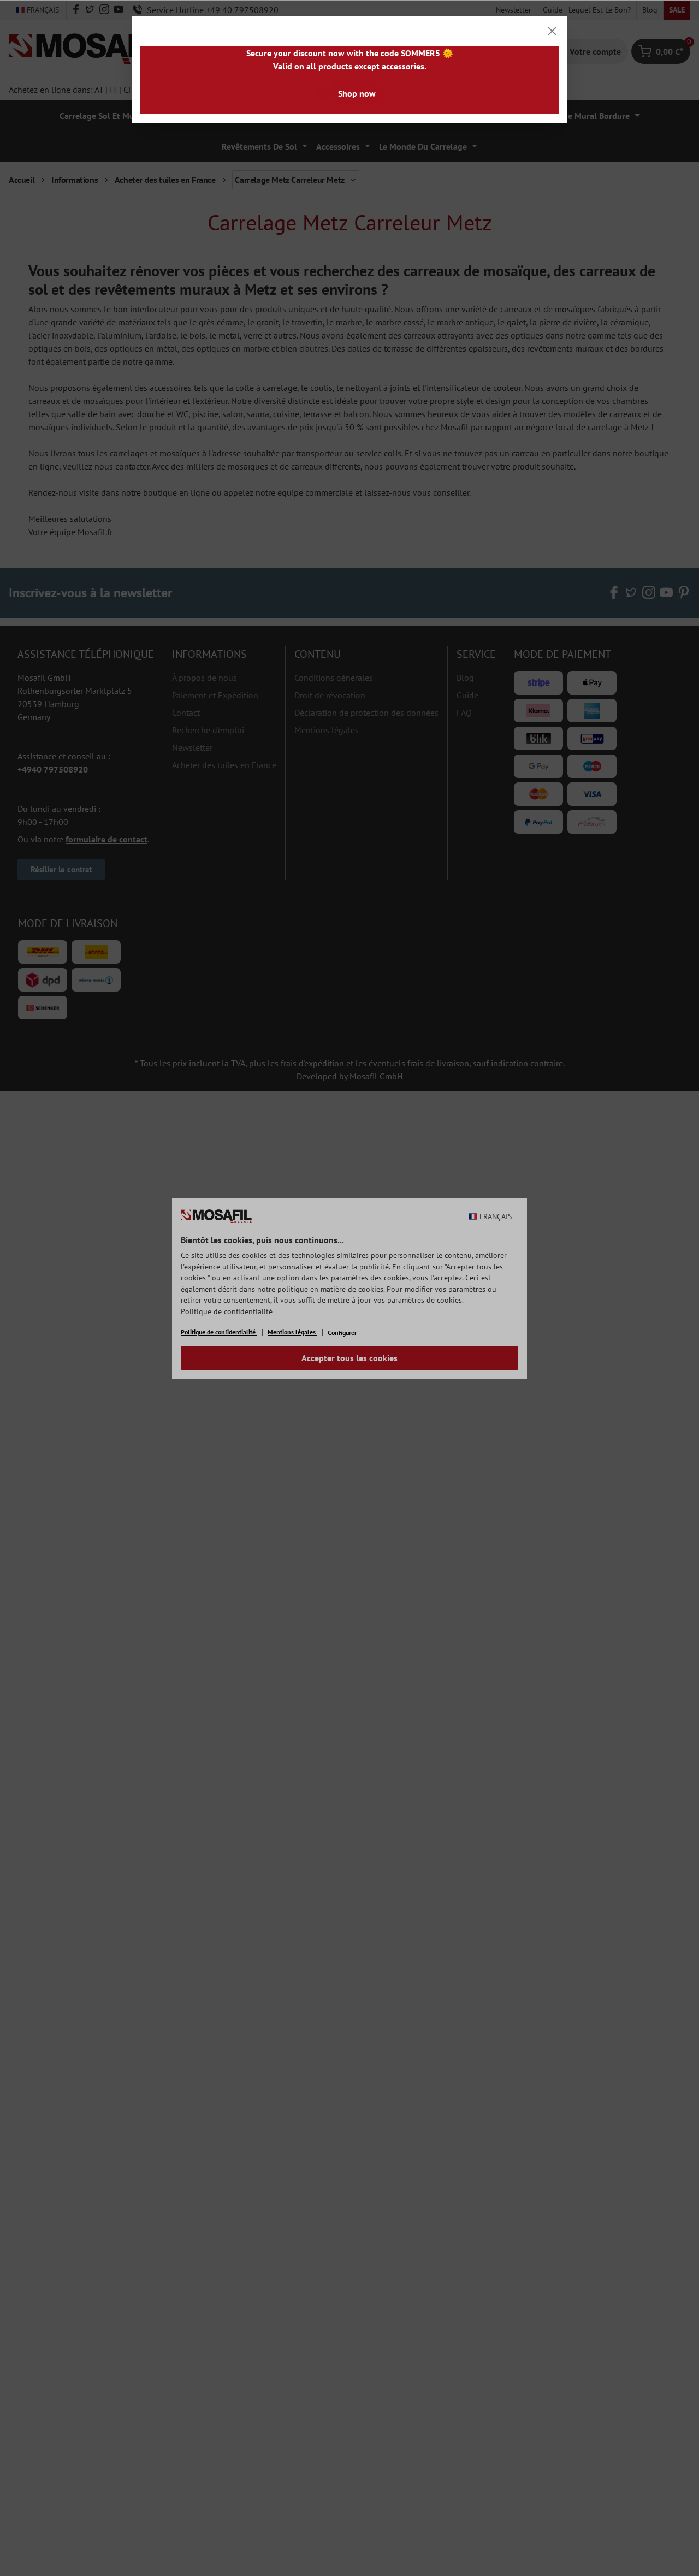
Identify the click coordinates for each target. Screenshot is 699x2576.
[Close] (552, 31)
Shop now (357, 93)
